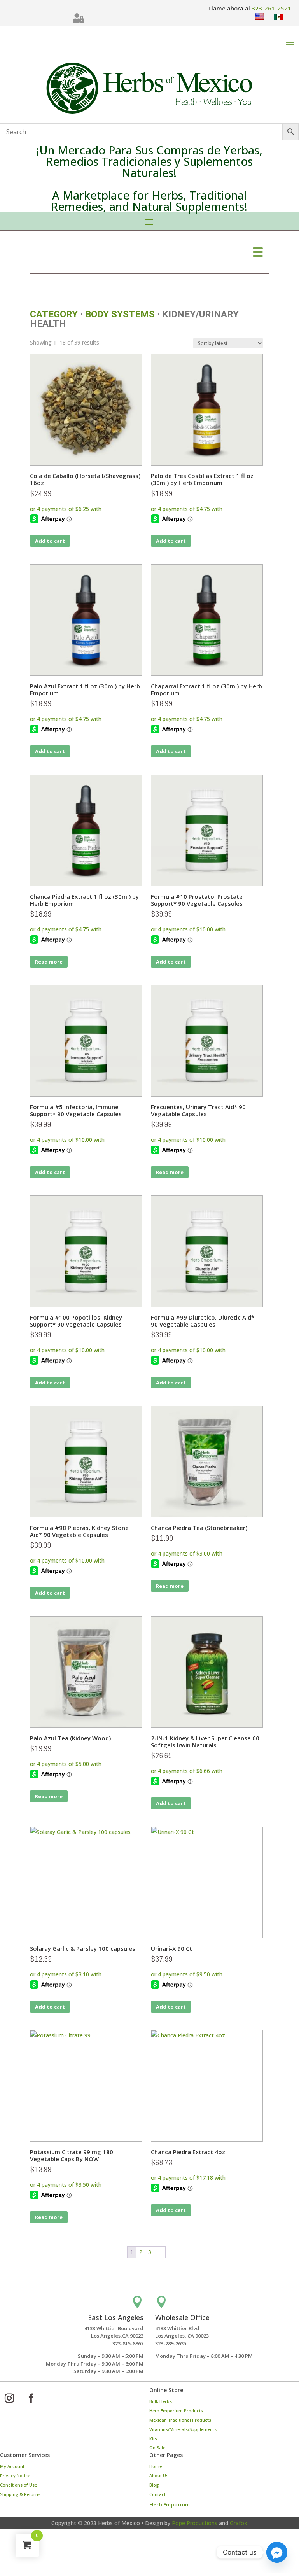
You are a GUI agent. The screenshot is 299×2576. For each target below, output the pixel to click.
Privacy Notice (15, 2475)
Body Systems (120, 314)
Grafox (239, 2523)
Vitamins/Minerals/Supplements (183, 2429)
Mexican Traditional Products (180, 2420)
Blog (154, 2485)
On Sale (157, 2447)
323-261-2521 (271, 8)
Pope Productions (195, 2523)
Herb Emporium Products (176, 2411)
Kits (153, 2439)
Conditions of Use (18, 2485)
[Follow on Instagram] (9, 2398)
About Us (159, 2475)
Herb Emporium (170, 2504)
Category (54, 314)
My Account (12, 2466)
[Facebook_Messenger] (277, 2552)
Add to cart (50, 541)
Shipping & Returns (20, 2494)
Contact (157, 2494)
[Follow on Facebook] (31, 2398)
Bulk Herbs (161, 2401)
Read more (49, 962)
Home (156, 2466)
